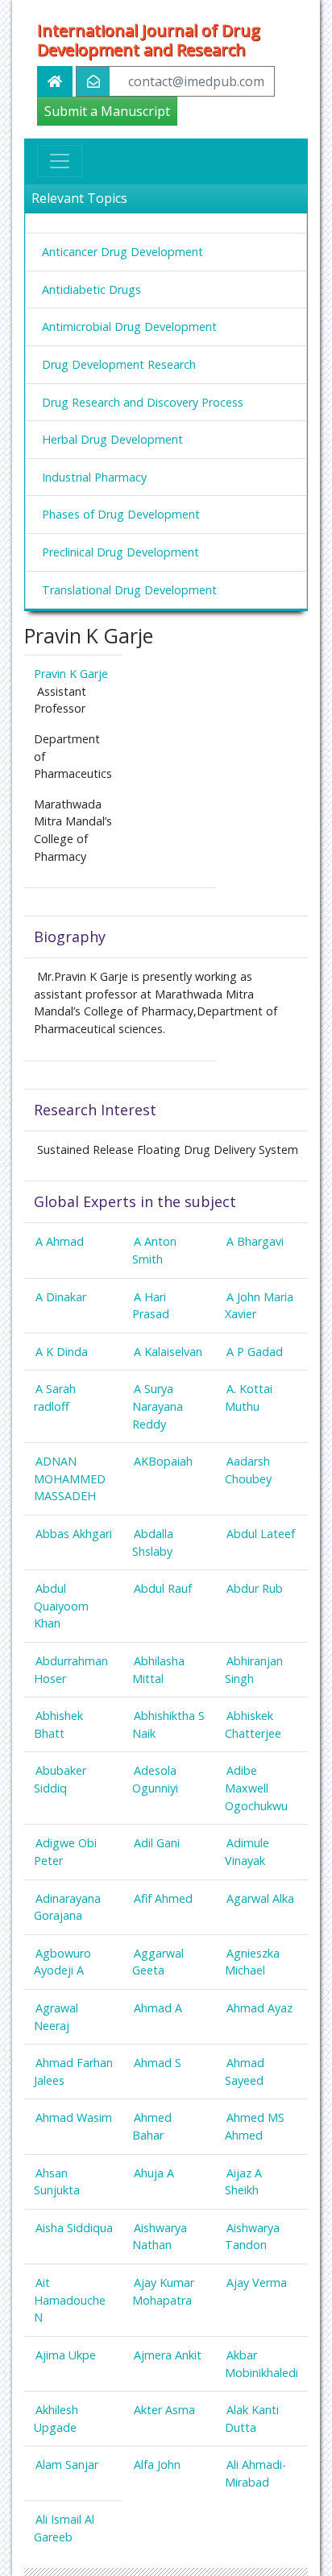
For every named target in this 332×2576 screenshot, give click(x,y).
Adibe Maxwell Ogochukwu (256, 1788)
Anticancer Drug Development (122, 252)
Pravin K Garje (71, 674)
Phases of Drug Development (121, 514)
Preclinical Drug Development (120, 552)
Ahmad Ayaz (259, 2008)
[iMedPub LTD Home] (55, 81)
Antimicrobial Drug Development (129, 327)
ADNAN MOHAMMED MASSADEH (70, 1478)
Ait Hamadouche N (70, 2300)
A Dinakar (61, 1297)
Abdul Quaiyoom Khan (61, 1606)
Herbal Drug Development (112, 439)
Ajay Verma (257, 2282)
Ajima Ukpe (66, 2355)
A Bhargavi (255, 1241)
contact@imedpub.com (196, 81)
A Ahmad (60, 1241)
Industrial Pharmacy (94, 477)
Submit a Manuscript (107, 111)
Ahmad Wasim (74, 2117)
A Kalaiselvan (168, 1352)
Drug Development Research (119, 364)
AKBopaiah (163, 1461)
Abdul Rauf (163, 1588)
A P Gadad (255, 1352)
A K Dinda (62, 1352)
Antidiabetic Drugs (91, 289)
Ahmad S (158, 2063)
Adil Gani (157, 1843)
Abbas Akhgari (74, 1534)
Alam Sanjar (67, 2464)
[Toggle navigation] (60, 161)
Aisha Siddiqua (74, 2228)
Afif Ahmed (163, 1898)
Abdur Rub (255, 1588)
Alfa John (157, 2464)
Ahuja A (154, 2173)
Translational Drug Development (129, 590)
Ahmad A (158, 2008)
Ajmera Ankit (168, 2355)
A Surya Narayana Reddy (158, 1406)
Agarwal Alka (260, 1898)
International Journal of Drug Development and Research (149, 40)
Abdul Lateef (261, 1534)
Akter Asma (164, 2410)
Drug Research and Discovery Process (143, 402)
